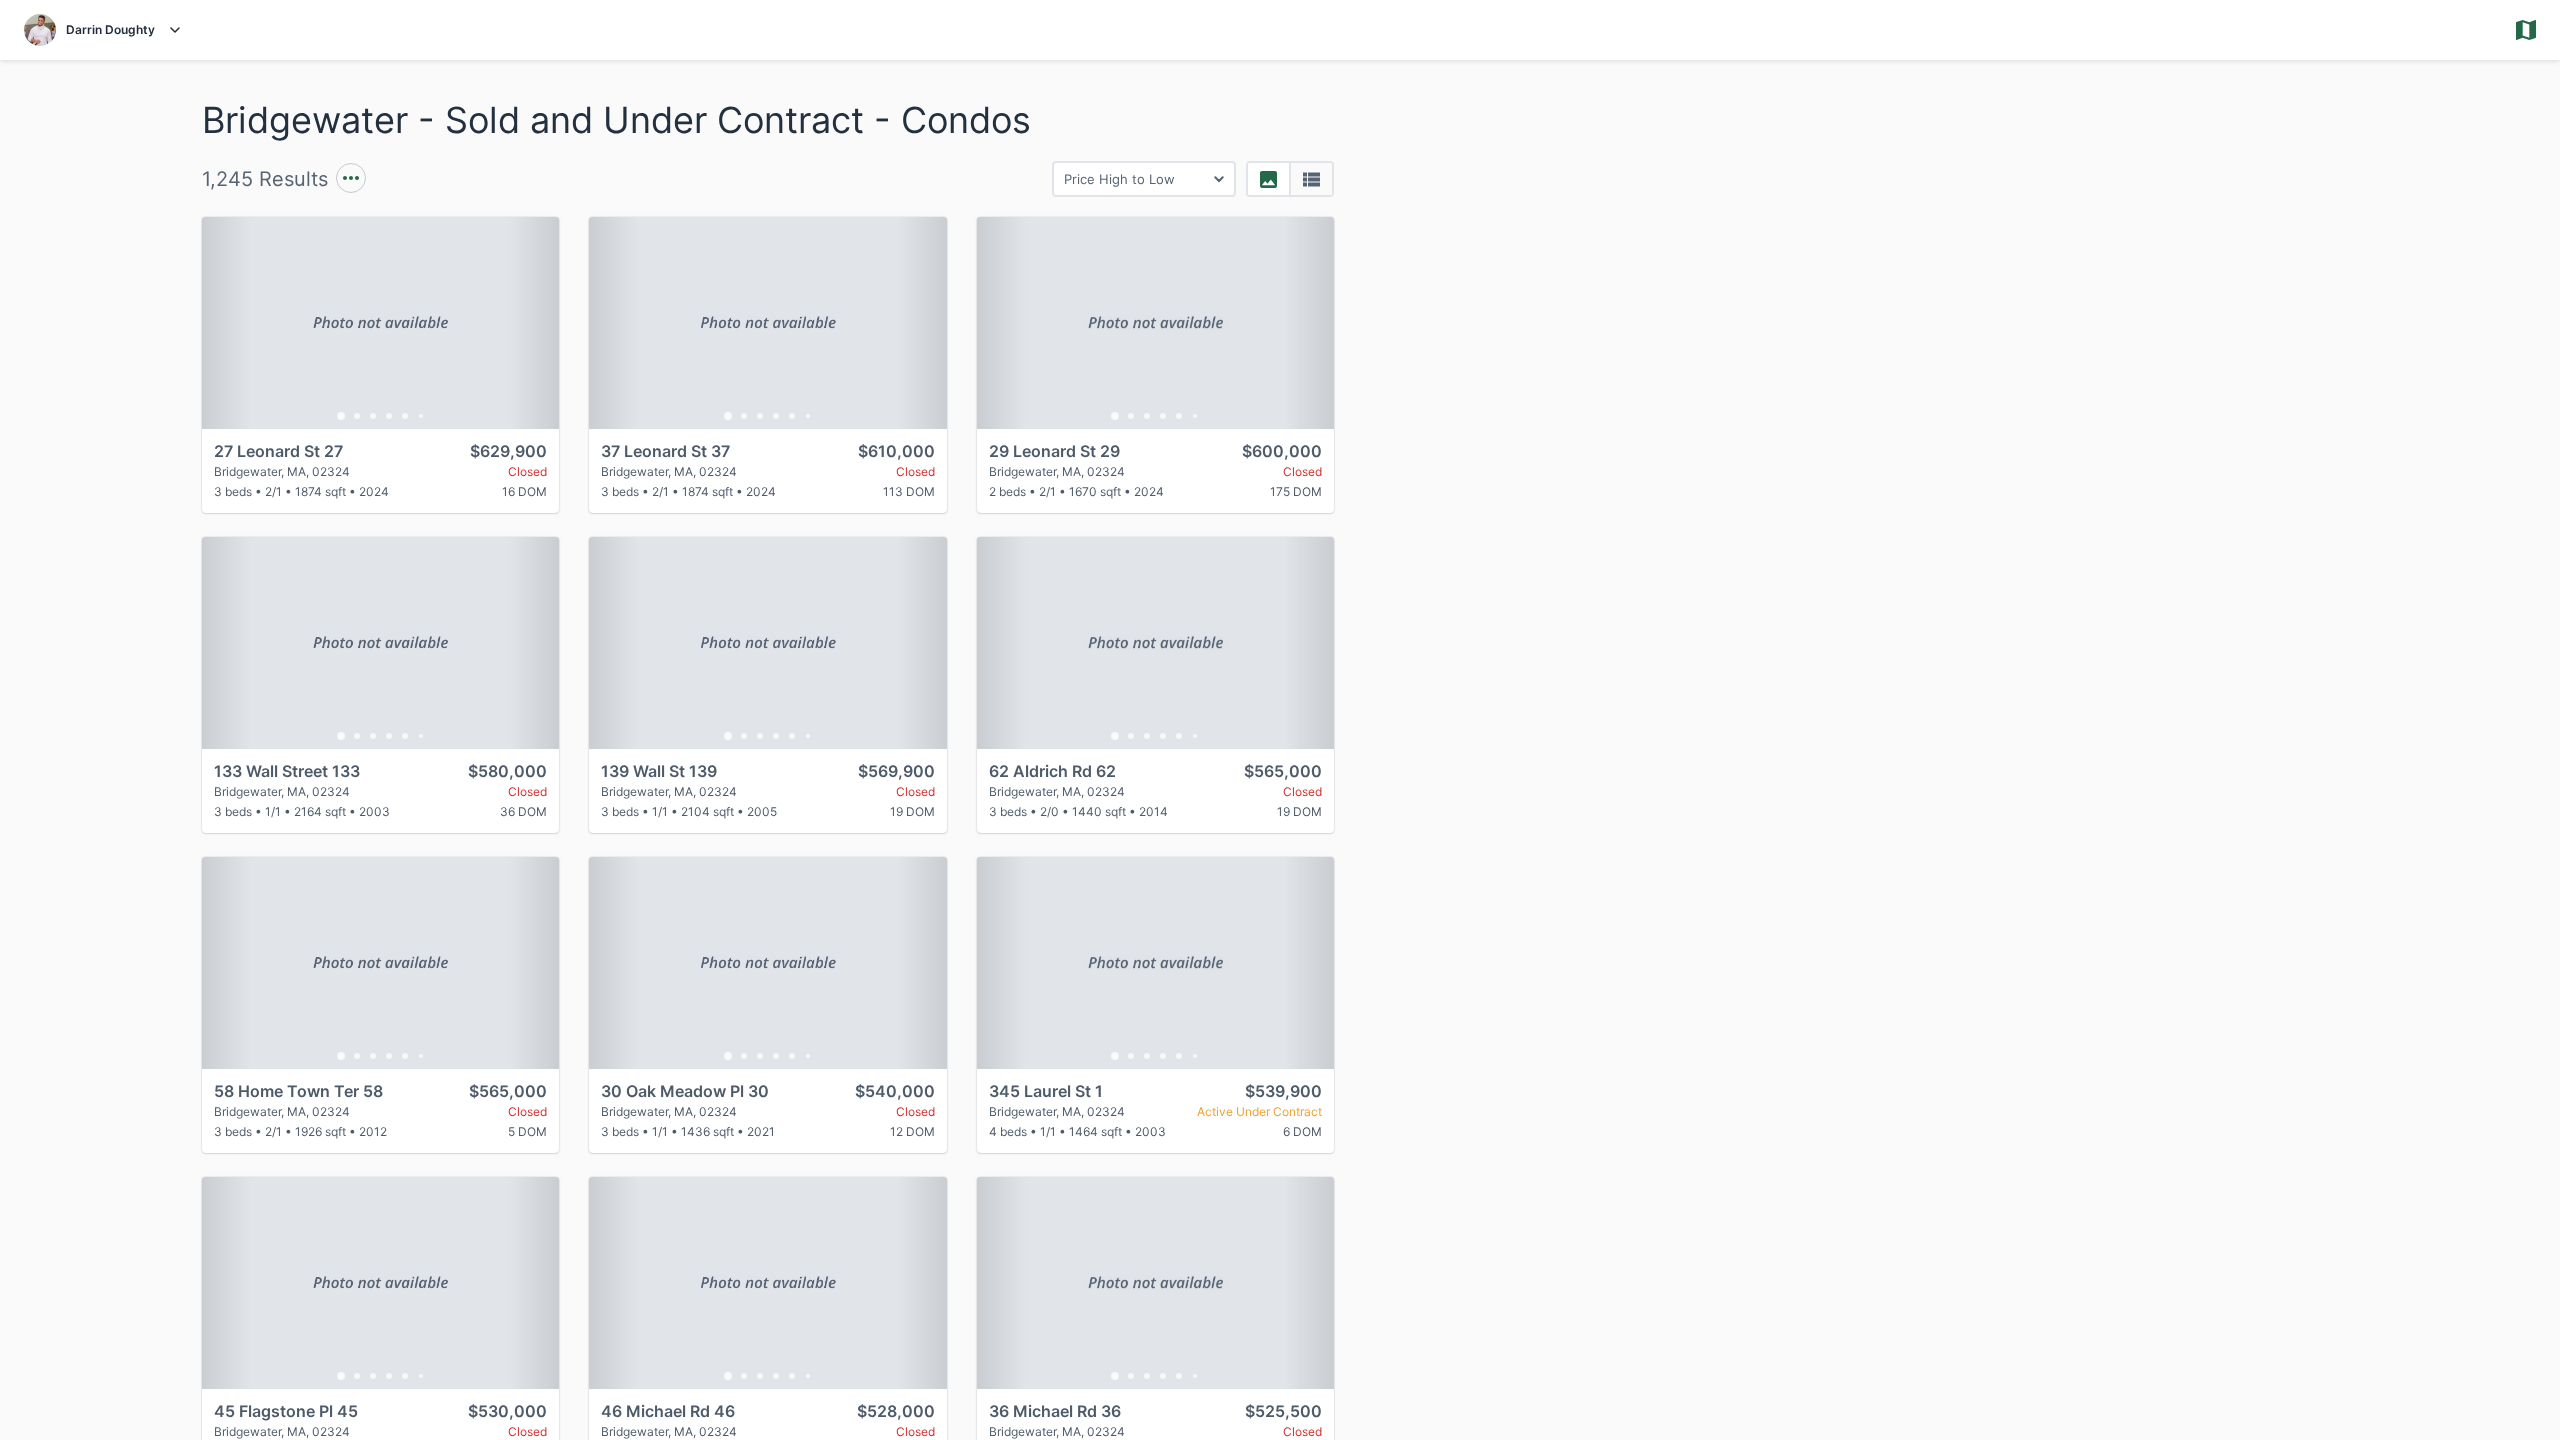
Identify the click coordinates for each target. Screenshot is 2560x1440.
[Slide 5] (405, 416)
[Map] (2048, 750)
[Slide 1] (341, 416)
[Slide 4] (389, 416)
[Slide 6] (421, 416)
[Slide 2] (357, 416)
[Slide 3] (373, 416)
